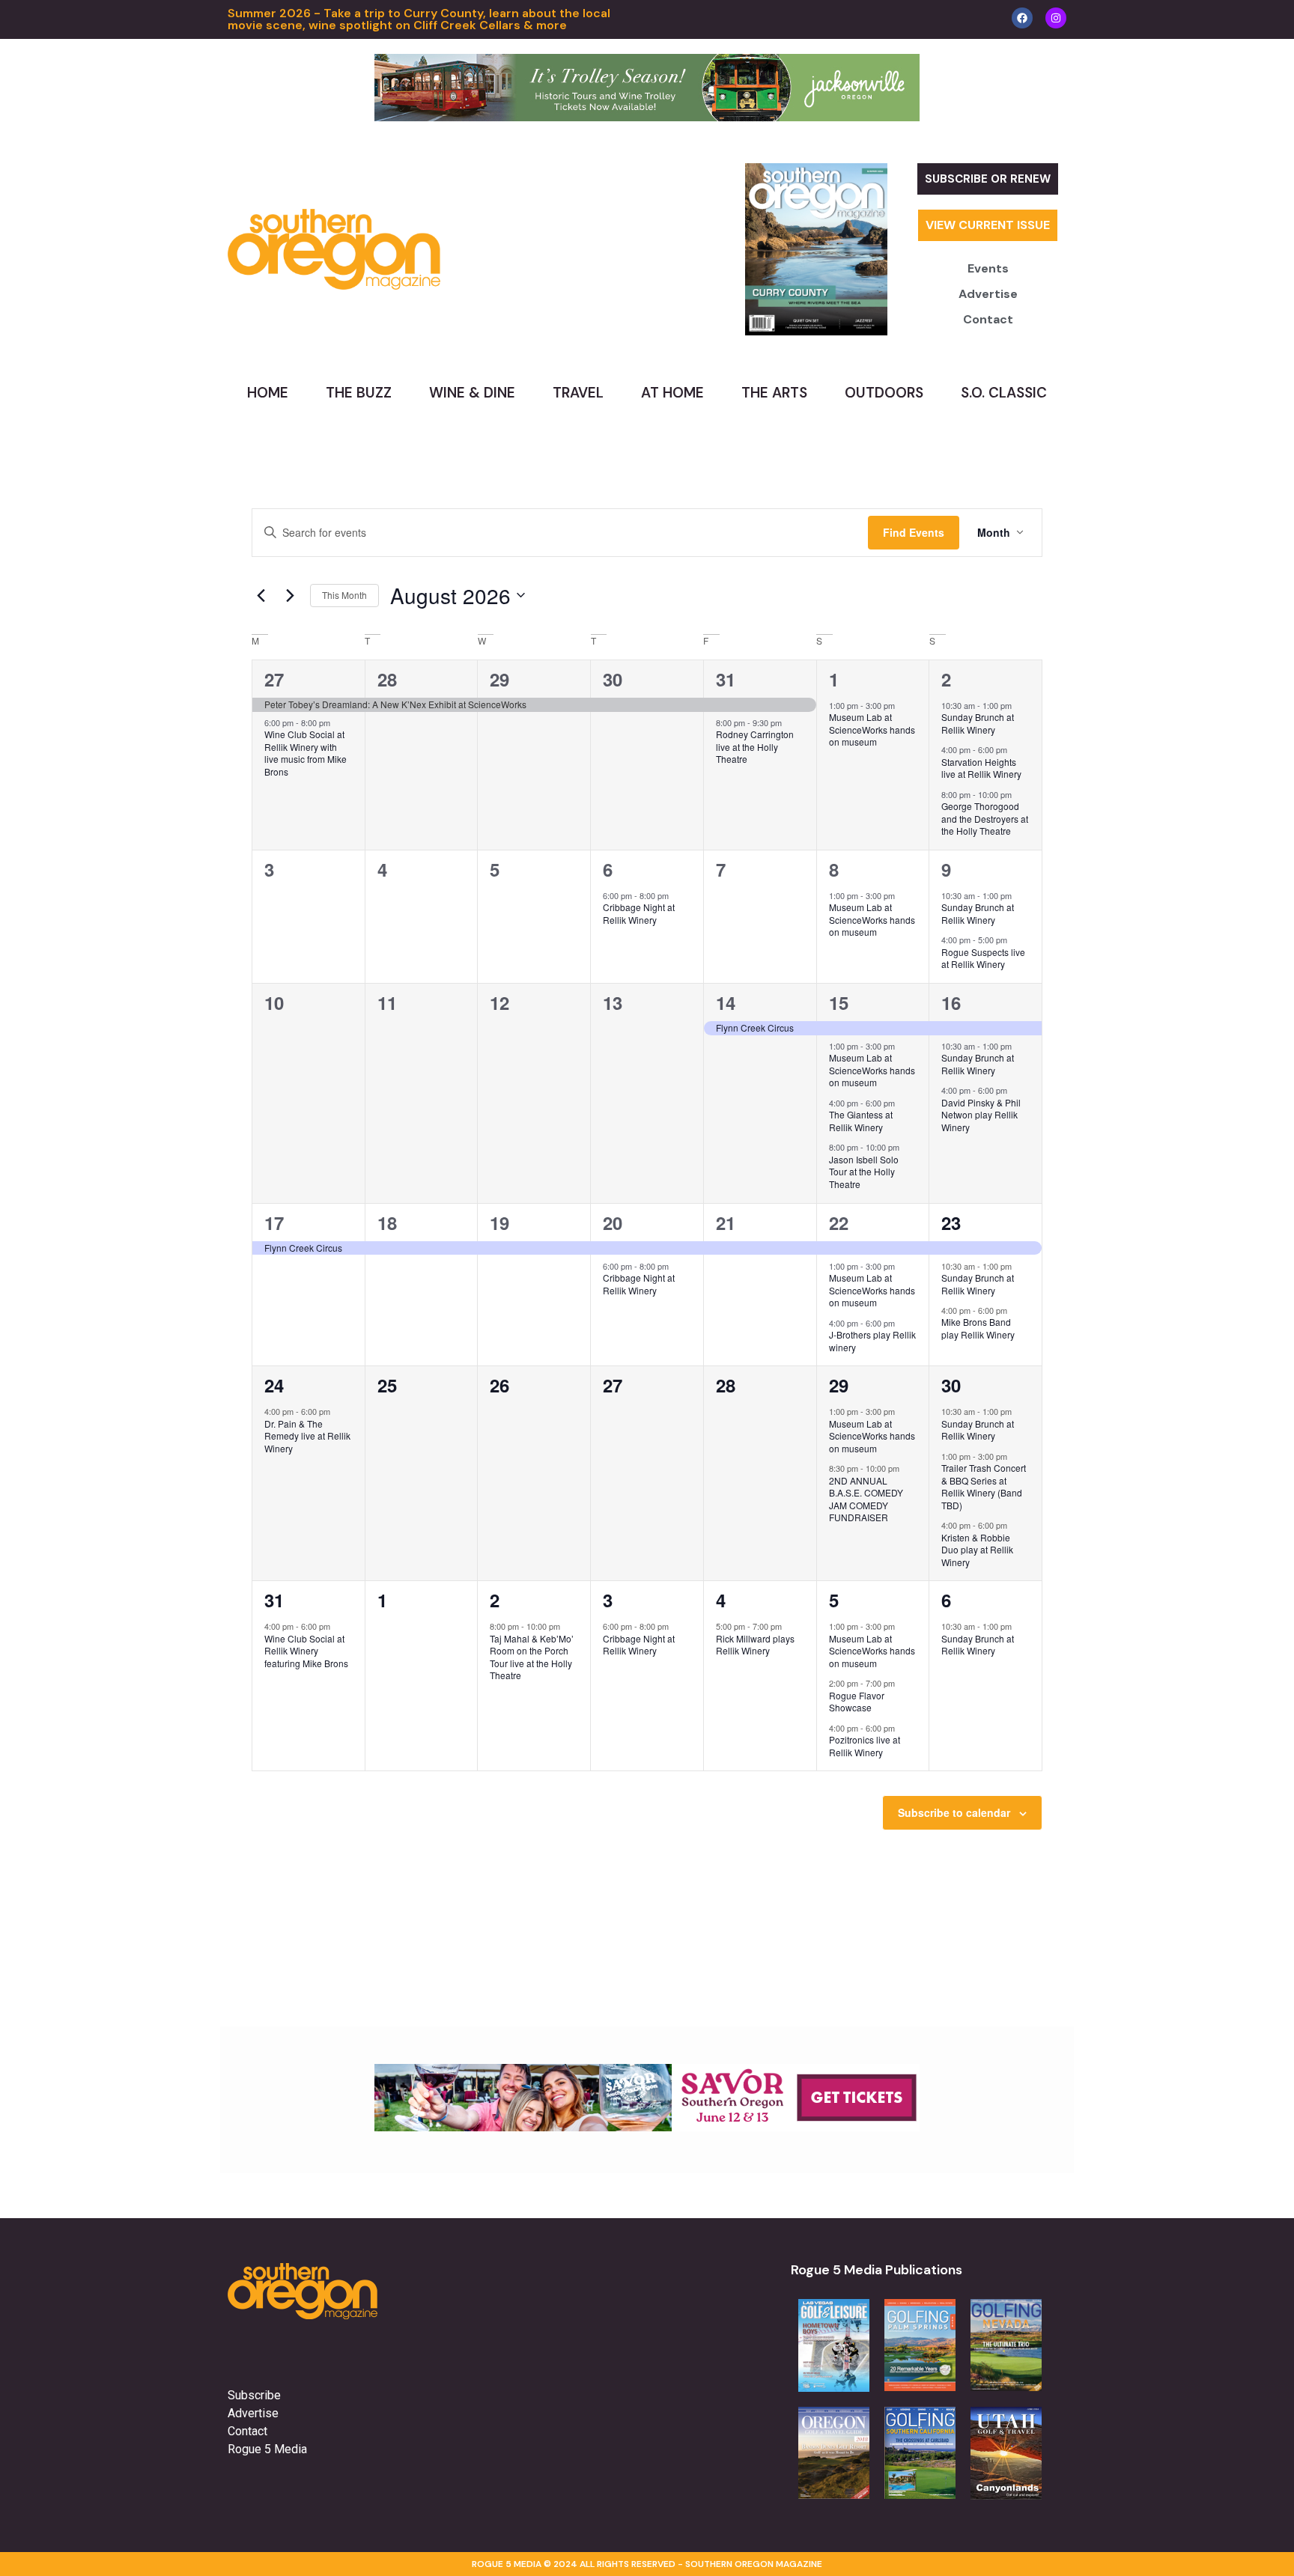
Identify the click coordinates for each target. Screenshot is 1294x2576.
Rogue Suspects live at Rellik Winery (983, 958)
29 (499, 679)
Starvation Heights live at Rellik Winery (981, 768)
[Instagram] (1056, 18)
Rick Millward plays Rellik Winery (755, 1645)
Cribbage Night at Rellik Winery (639, 913)
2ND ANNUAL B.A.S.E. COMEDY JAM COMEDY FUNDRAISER (866, 1499)
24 (274, 1385)
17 (274, 1222)
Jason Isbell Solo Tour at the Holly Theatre (864, 1172)
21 (726, 1222)
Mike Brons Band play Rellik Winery (978, 1328)
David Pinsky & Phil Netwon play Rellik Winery (981, 1115)
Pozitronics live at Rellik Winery (865, 1746)
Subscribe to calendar (954, 1812)
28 (387, 679)
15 (839, 1002)
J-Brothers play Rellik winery (872, 1341)
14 (726, 1002)
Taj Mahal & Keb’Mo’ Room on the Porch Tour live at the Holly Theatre (532, 1657)
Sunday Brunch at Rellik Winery (978, 723)
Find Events (914, 532)
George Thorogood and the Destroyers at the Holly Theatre (985, 818)
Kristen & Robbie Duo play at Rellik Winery (977, 1550)
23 (951, 1222)
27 (274, 679)
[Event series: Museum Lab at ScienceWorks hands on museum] (902, 705)
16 (951, 1002)
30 (613, 679)
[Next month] (290, 595)
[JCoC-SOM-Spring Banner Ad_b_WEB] (647, 117)
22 (839, 1222)
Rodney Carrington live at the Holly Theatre (755, 746)
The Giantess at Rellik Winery (861, 1121)
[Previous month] (261, 595)
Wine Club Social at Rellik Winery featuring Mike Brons (306, 1651)
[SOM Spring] (647, 2127)
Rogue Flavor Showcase (857, 1702)
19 (499, 1222)
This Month (344, 595)
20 (613, 1222)
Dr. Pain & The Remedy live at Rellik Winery (307, 1436)
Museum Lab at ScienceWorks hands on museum (872, 729)
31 (726, 679)
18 (387, 1222)
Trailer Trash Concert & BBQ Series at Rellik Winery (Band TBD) (984, 1486)
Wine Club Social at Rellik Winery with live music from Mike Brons (306, 753)
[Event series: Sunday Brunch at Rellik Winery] (1019, 705)
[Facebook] (1022, 18)
